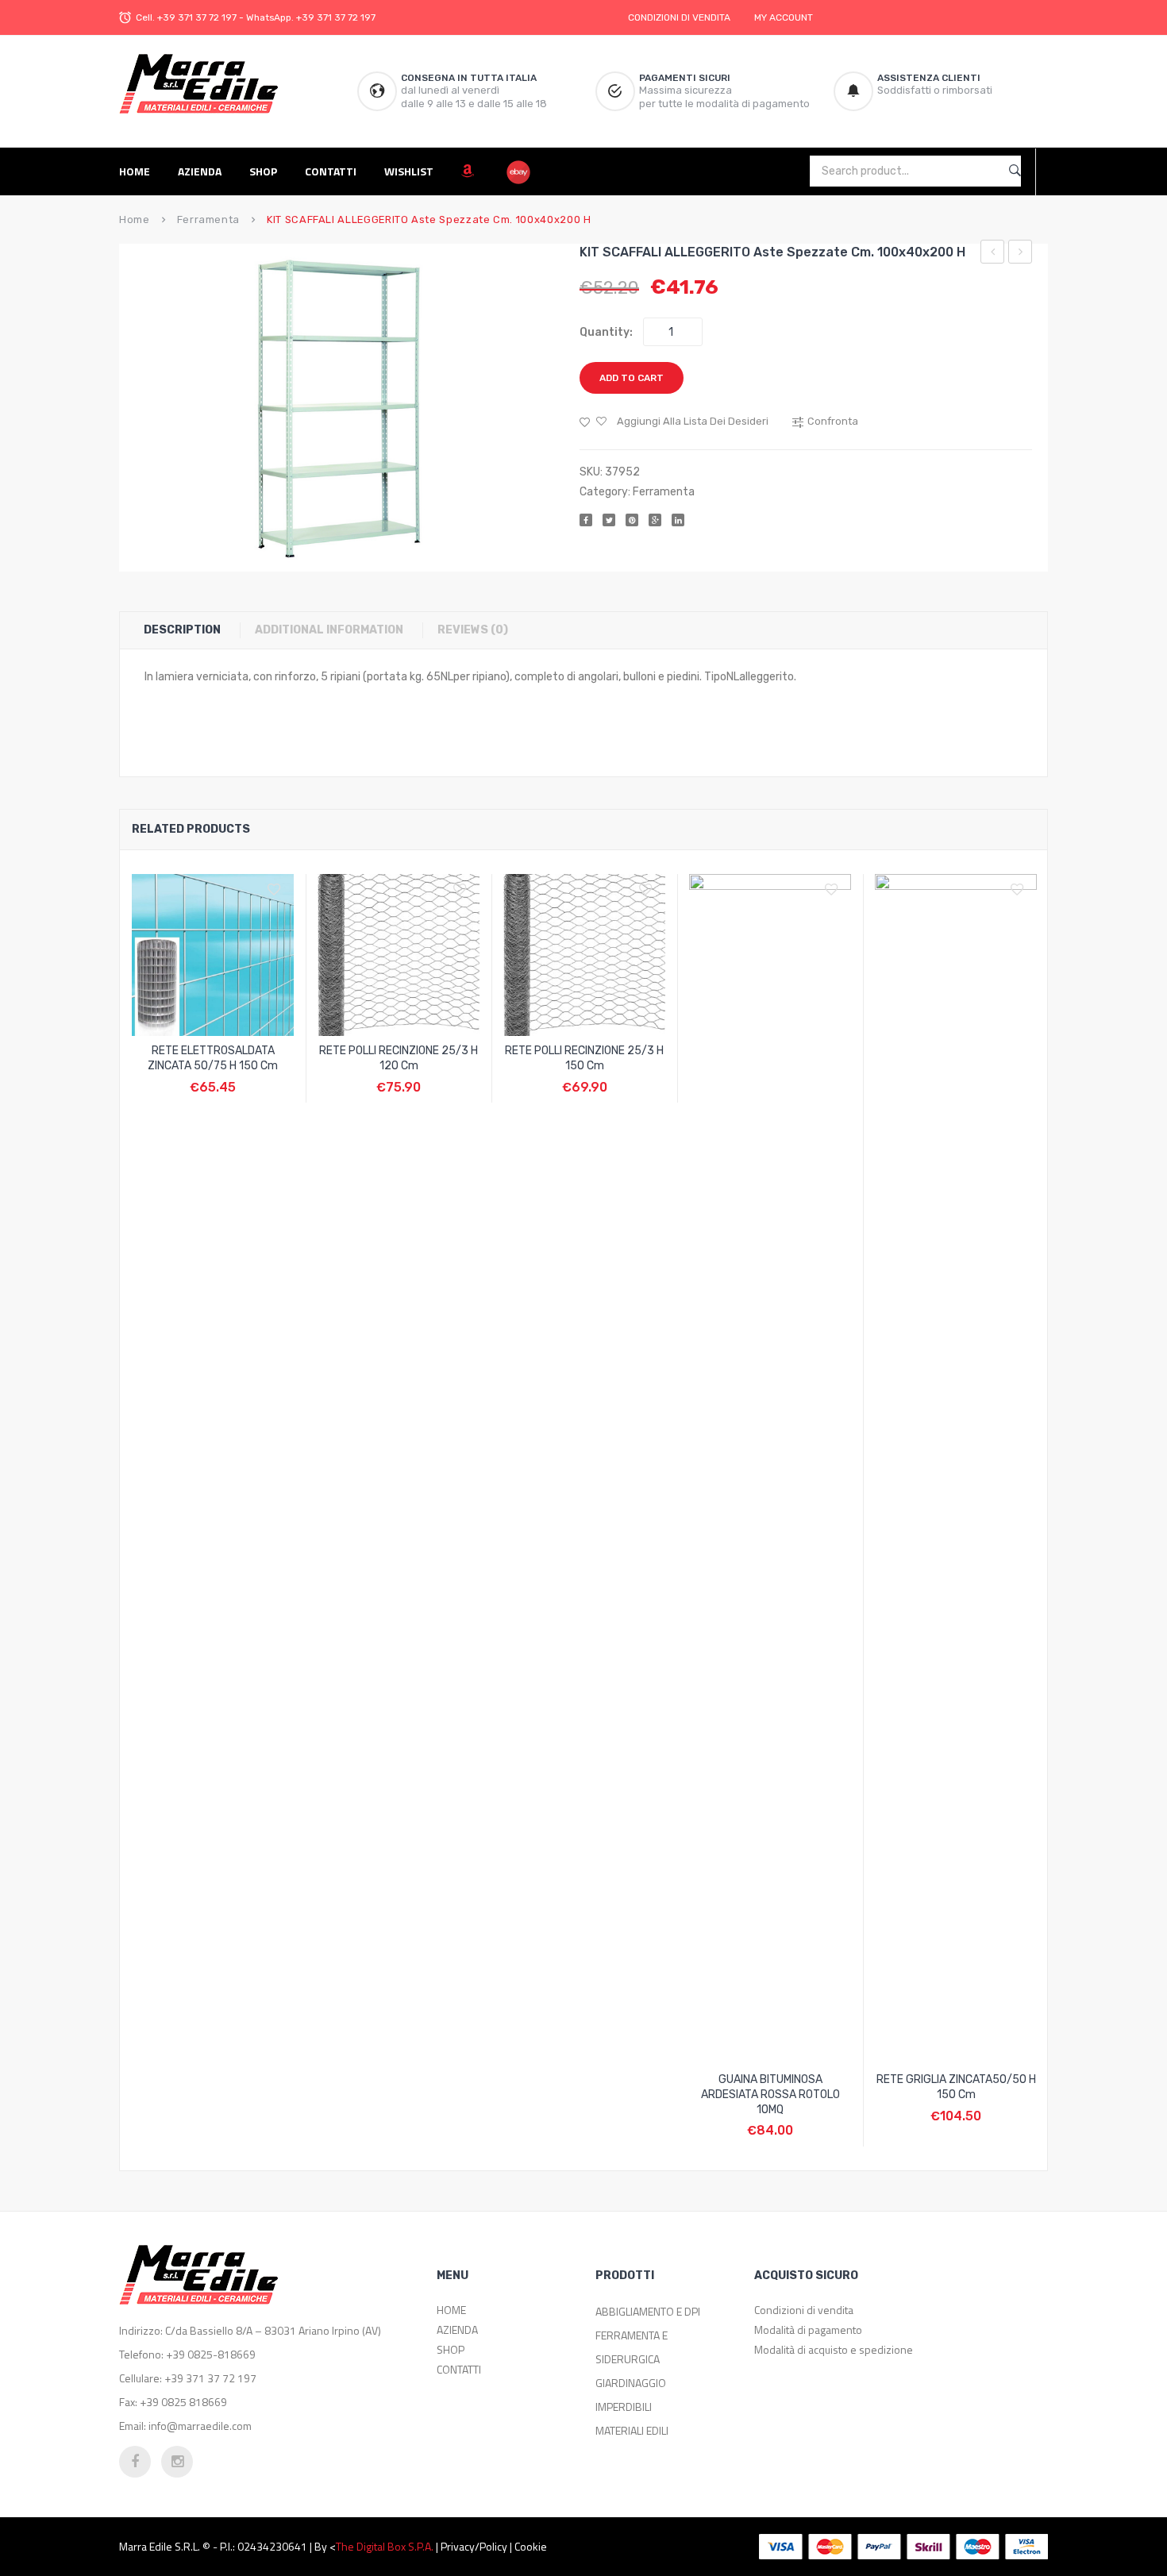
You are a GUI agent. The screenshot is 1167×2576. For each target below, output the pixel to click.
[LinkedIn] (678, 520)
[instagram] (177, 2462)
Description (182, 630)
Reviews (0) (473, 630)
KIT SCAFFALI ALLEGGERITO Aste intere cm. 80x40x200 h (993, 254)
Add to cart (632, 378)
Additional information (329, 630)
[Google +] (655, 520)
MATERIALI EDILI (632, 2430)
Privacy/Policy (474, 2546)
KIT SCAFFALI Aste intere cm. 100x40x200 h (1021, 254)
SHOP (451, 2349)
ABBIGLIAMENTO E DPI (648, 2311)
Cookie (531, 2546)
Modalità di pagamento (808, 2330)
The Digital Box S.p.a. (385, 2546)
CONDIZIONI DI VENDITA (679, 17)
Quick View (251, 1079)
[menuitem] (141, 171)
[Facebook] (586, 520)
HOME (451, 2310)
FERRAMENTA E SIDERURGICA (632, 2347)
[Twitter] (609, 520)
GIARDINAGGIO (631, 2383)
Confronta (213, 1079)
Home (135, 219)
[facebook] (135, 2462)
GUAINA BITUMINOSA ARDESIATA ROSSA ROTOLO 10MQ (770, 2095)
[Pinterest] (632, 520)
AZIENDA (457, 2330)
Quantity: (606, 332)
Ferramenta (208, 219)
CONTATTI (459, 2369)
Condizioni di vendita (804, 2310)
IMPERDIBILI (624, 2407)
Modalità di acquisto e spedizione (834, 2349)
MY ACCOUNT (784, 17)
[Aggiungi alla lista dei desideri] (278, 890)
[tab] (190, 630)
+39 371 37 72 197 (197, 17)
